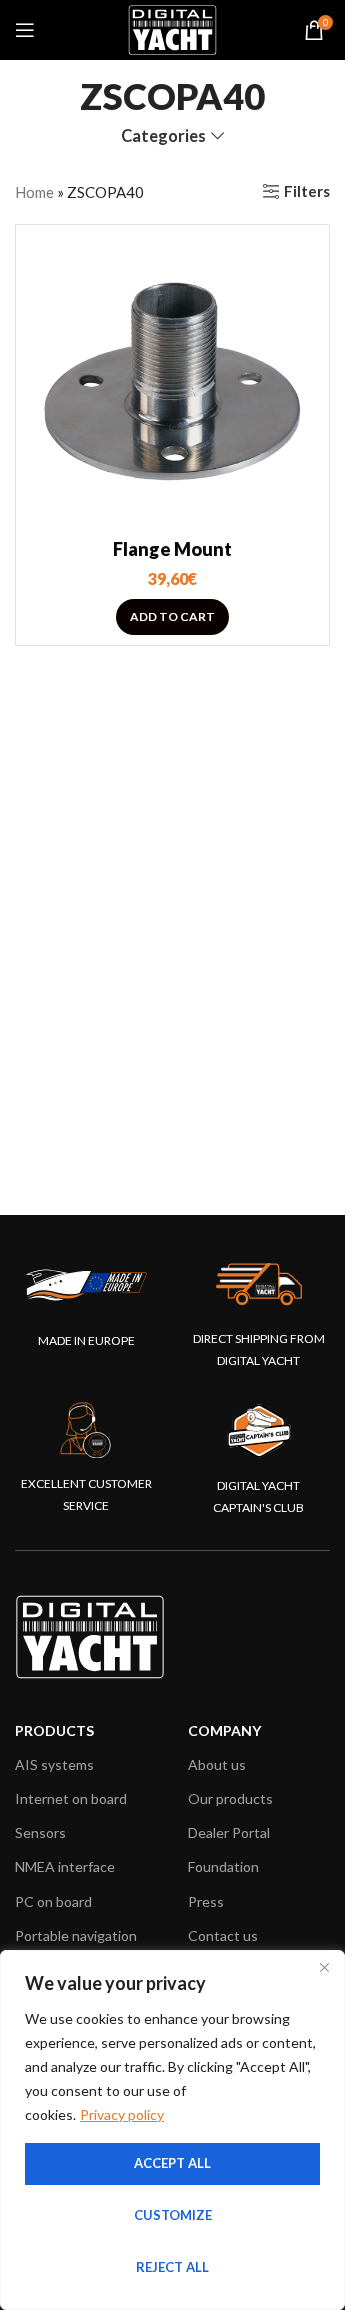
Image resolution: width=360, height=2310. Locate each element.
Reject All (172, 2267)
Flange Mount (172, 549)
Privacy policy (122, 2114)
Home (34, 192)
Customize (173, 2215)
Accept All (172, 2163)
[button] (172, 617)
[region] (172, 2130)
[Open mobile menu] (25, 30)
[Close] (324, 1967)
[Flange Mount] (172, 381)
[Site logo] (172, 28)
